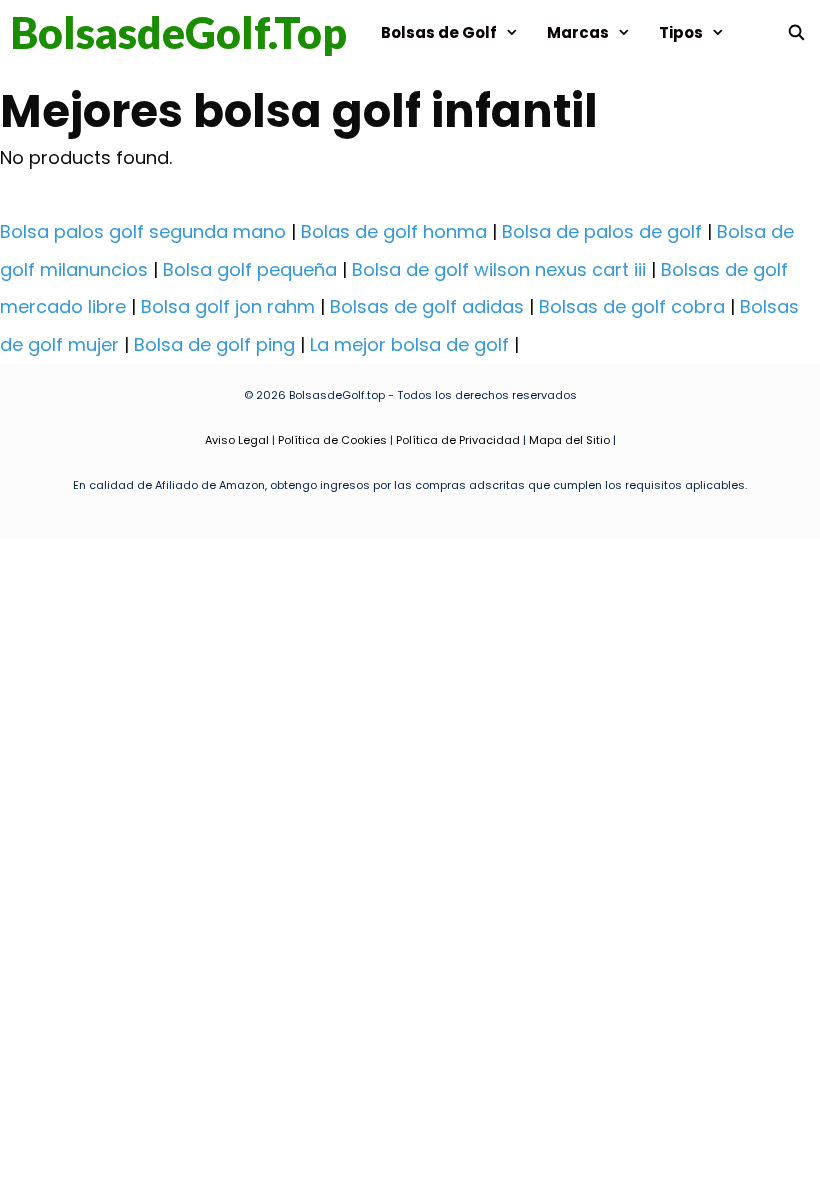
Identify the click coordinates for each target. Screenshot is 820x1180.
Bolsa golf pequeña (250, 269)
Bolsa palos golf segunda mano (143, 231)
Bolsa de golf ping (214, 344)
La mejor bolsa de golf (409, 344)
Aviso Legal (237, 440)
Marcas (578, 32)
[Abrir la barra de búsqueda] (796, 32)
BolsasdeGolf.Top (178, 32)
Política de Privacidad (458, 440)
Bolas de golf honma (394, 231)
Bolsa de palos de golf (602, 231)
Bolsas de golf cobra (632, 306)
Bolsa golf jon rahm (228, 306)
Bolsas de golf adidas (427, 306)
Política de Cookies (332, 440)
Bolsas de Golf (439, 32)
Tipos (681, 32)
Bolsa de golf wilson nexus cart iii (499, 269)
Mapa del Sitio (569, 440)
